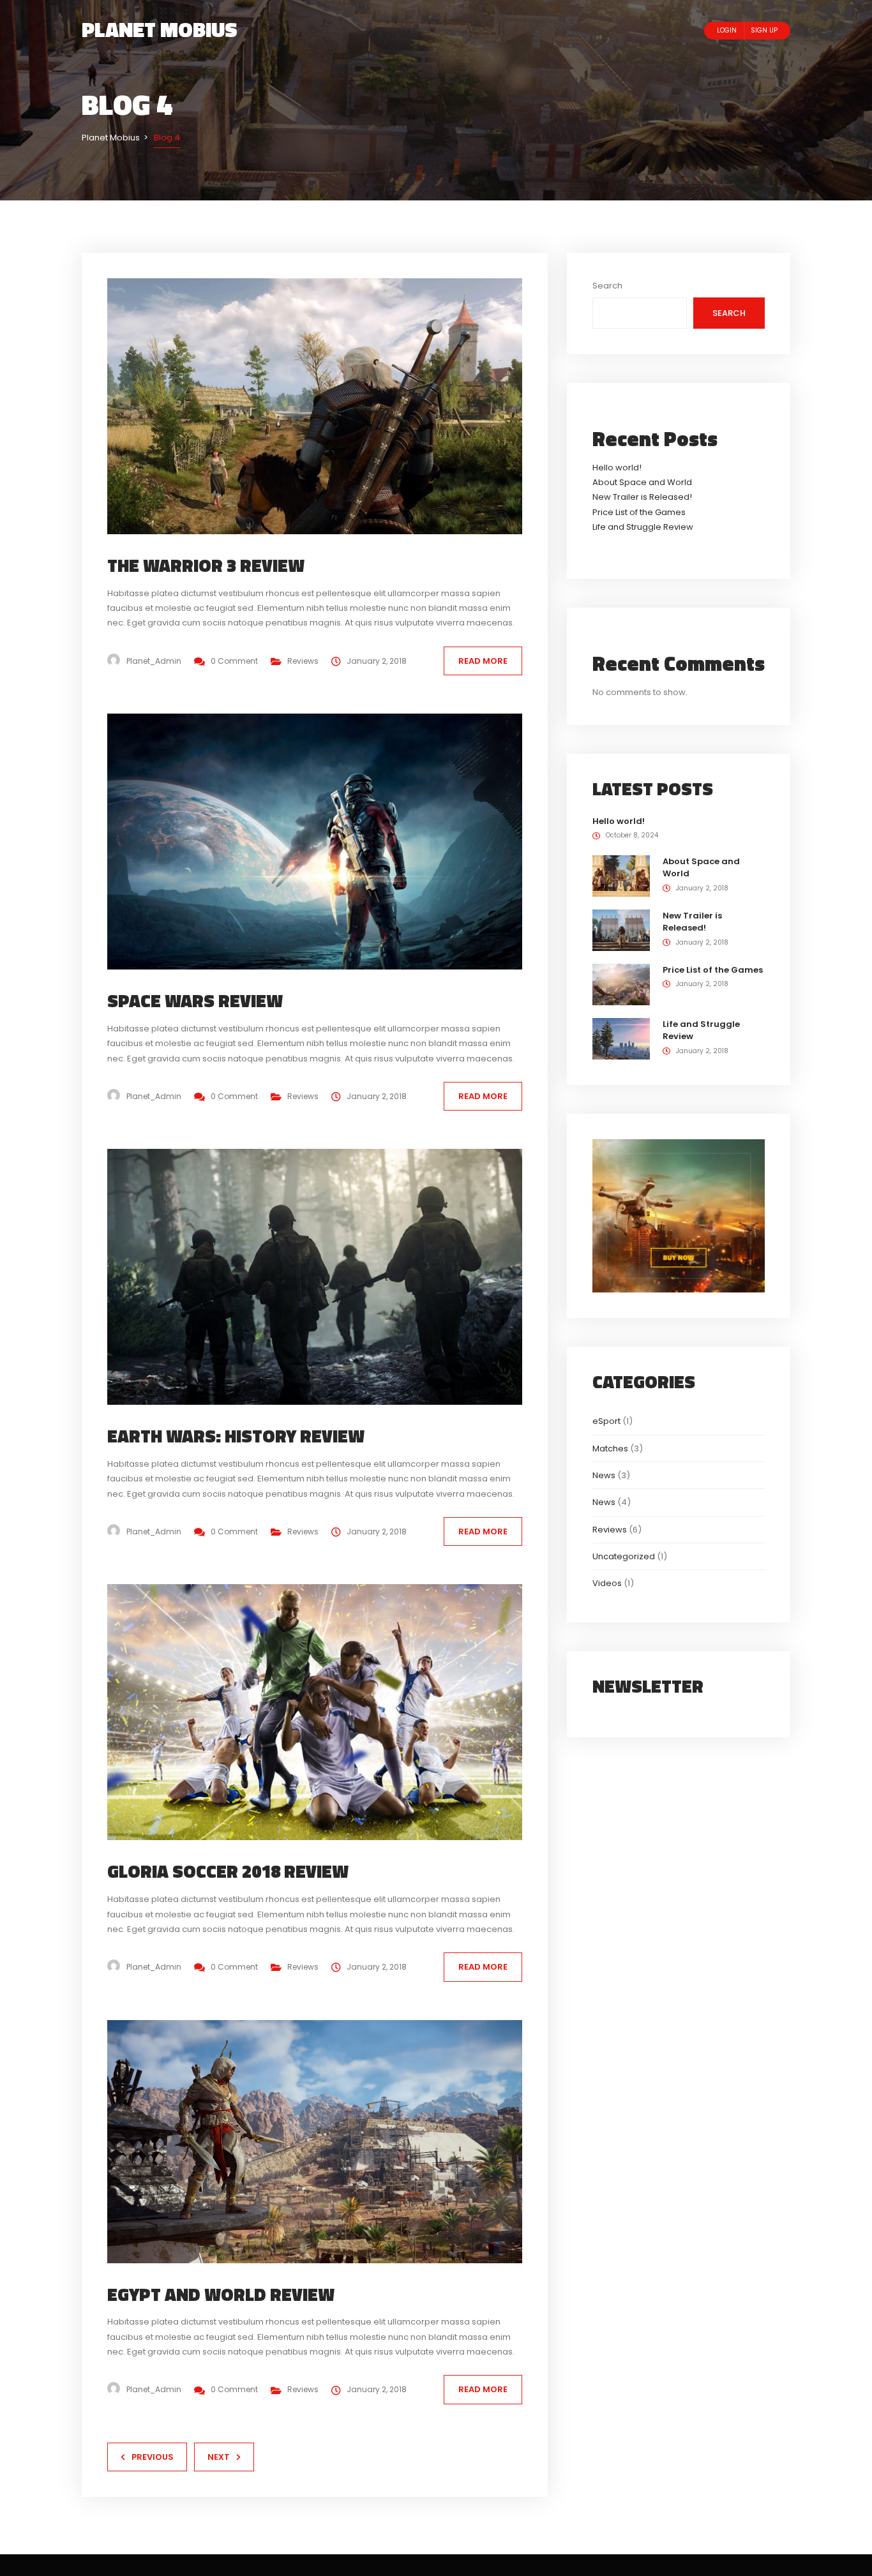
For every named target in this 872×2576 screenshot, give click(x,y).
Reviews (303, 661)
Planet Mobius (160, 29)
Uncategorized (624, 1556)
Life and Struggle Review (643, 527)
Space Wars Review (195, 1000)
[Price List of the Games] (621, 984)
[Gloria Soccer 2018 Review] (325, 1711)
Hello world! (617, 468)
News (604, 1475)
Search (607, 286)
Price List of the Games (639, 512)
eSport (606, 1421)
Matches (610, 1449)
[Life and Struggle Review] (621, 1038)
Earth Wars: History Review (236, 1436)
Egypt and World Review (221, 2294)
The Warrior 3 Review (206, 565)
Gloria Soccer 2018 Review (228, 1871)
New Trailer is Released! (642, 497)
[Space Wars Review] (325, 841)
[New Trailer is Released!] (621, 930)
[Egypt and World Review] (325, 2141)
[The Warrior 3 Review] (325, 406)
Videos (607, 1583)
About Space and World (642, 482)
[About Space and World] (621, 875)
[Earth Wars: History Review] (325, 1276)
